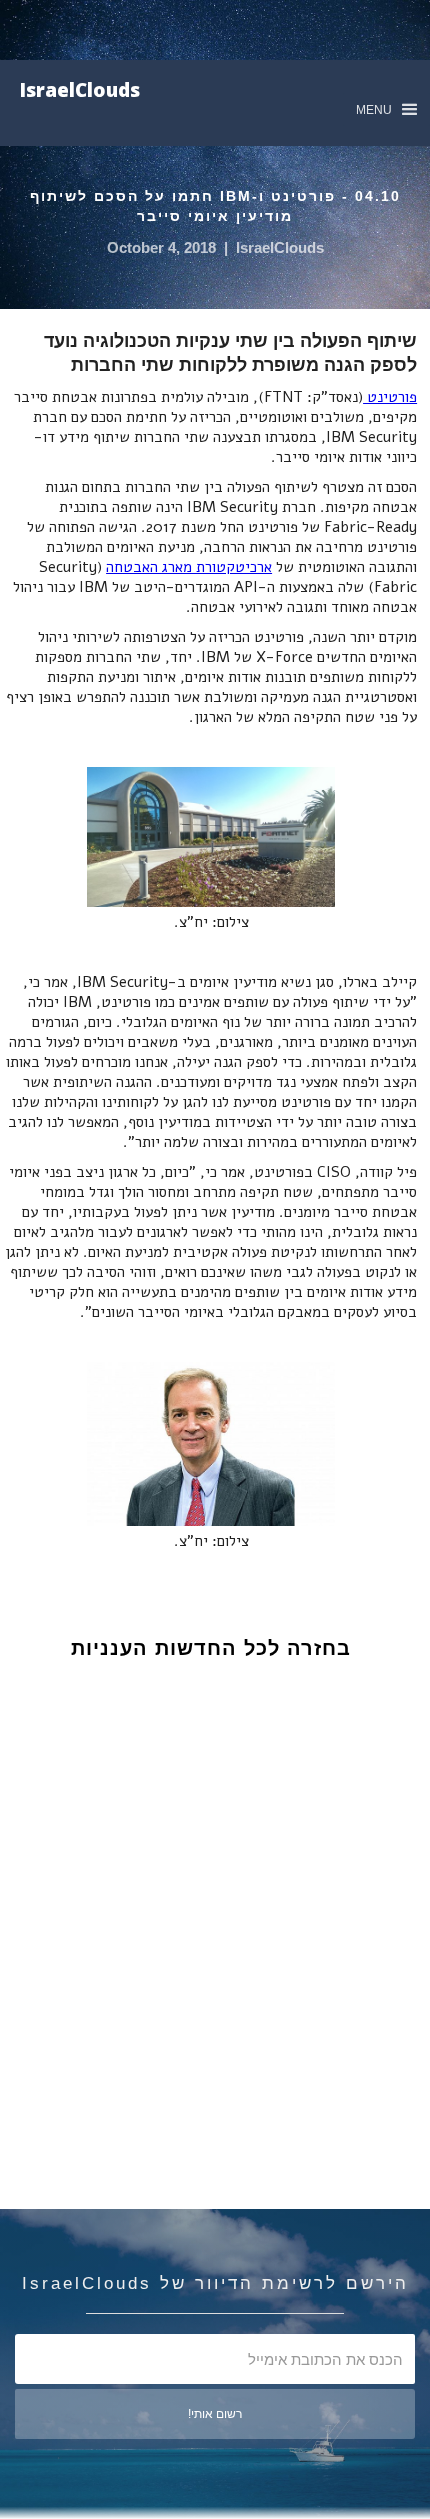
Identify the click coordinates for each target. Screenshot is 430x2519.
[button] (386, 109)
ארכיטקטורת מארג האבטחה (189, 567)
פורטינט (390, 397)
